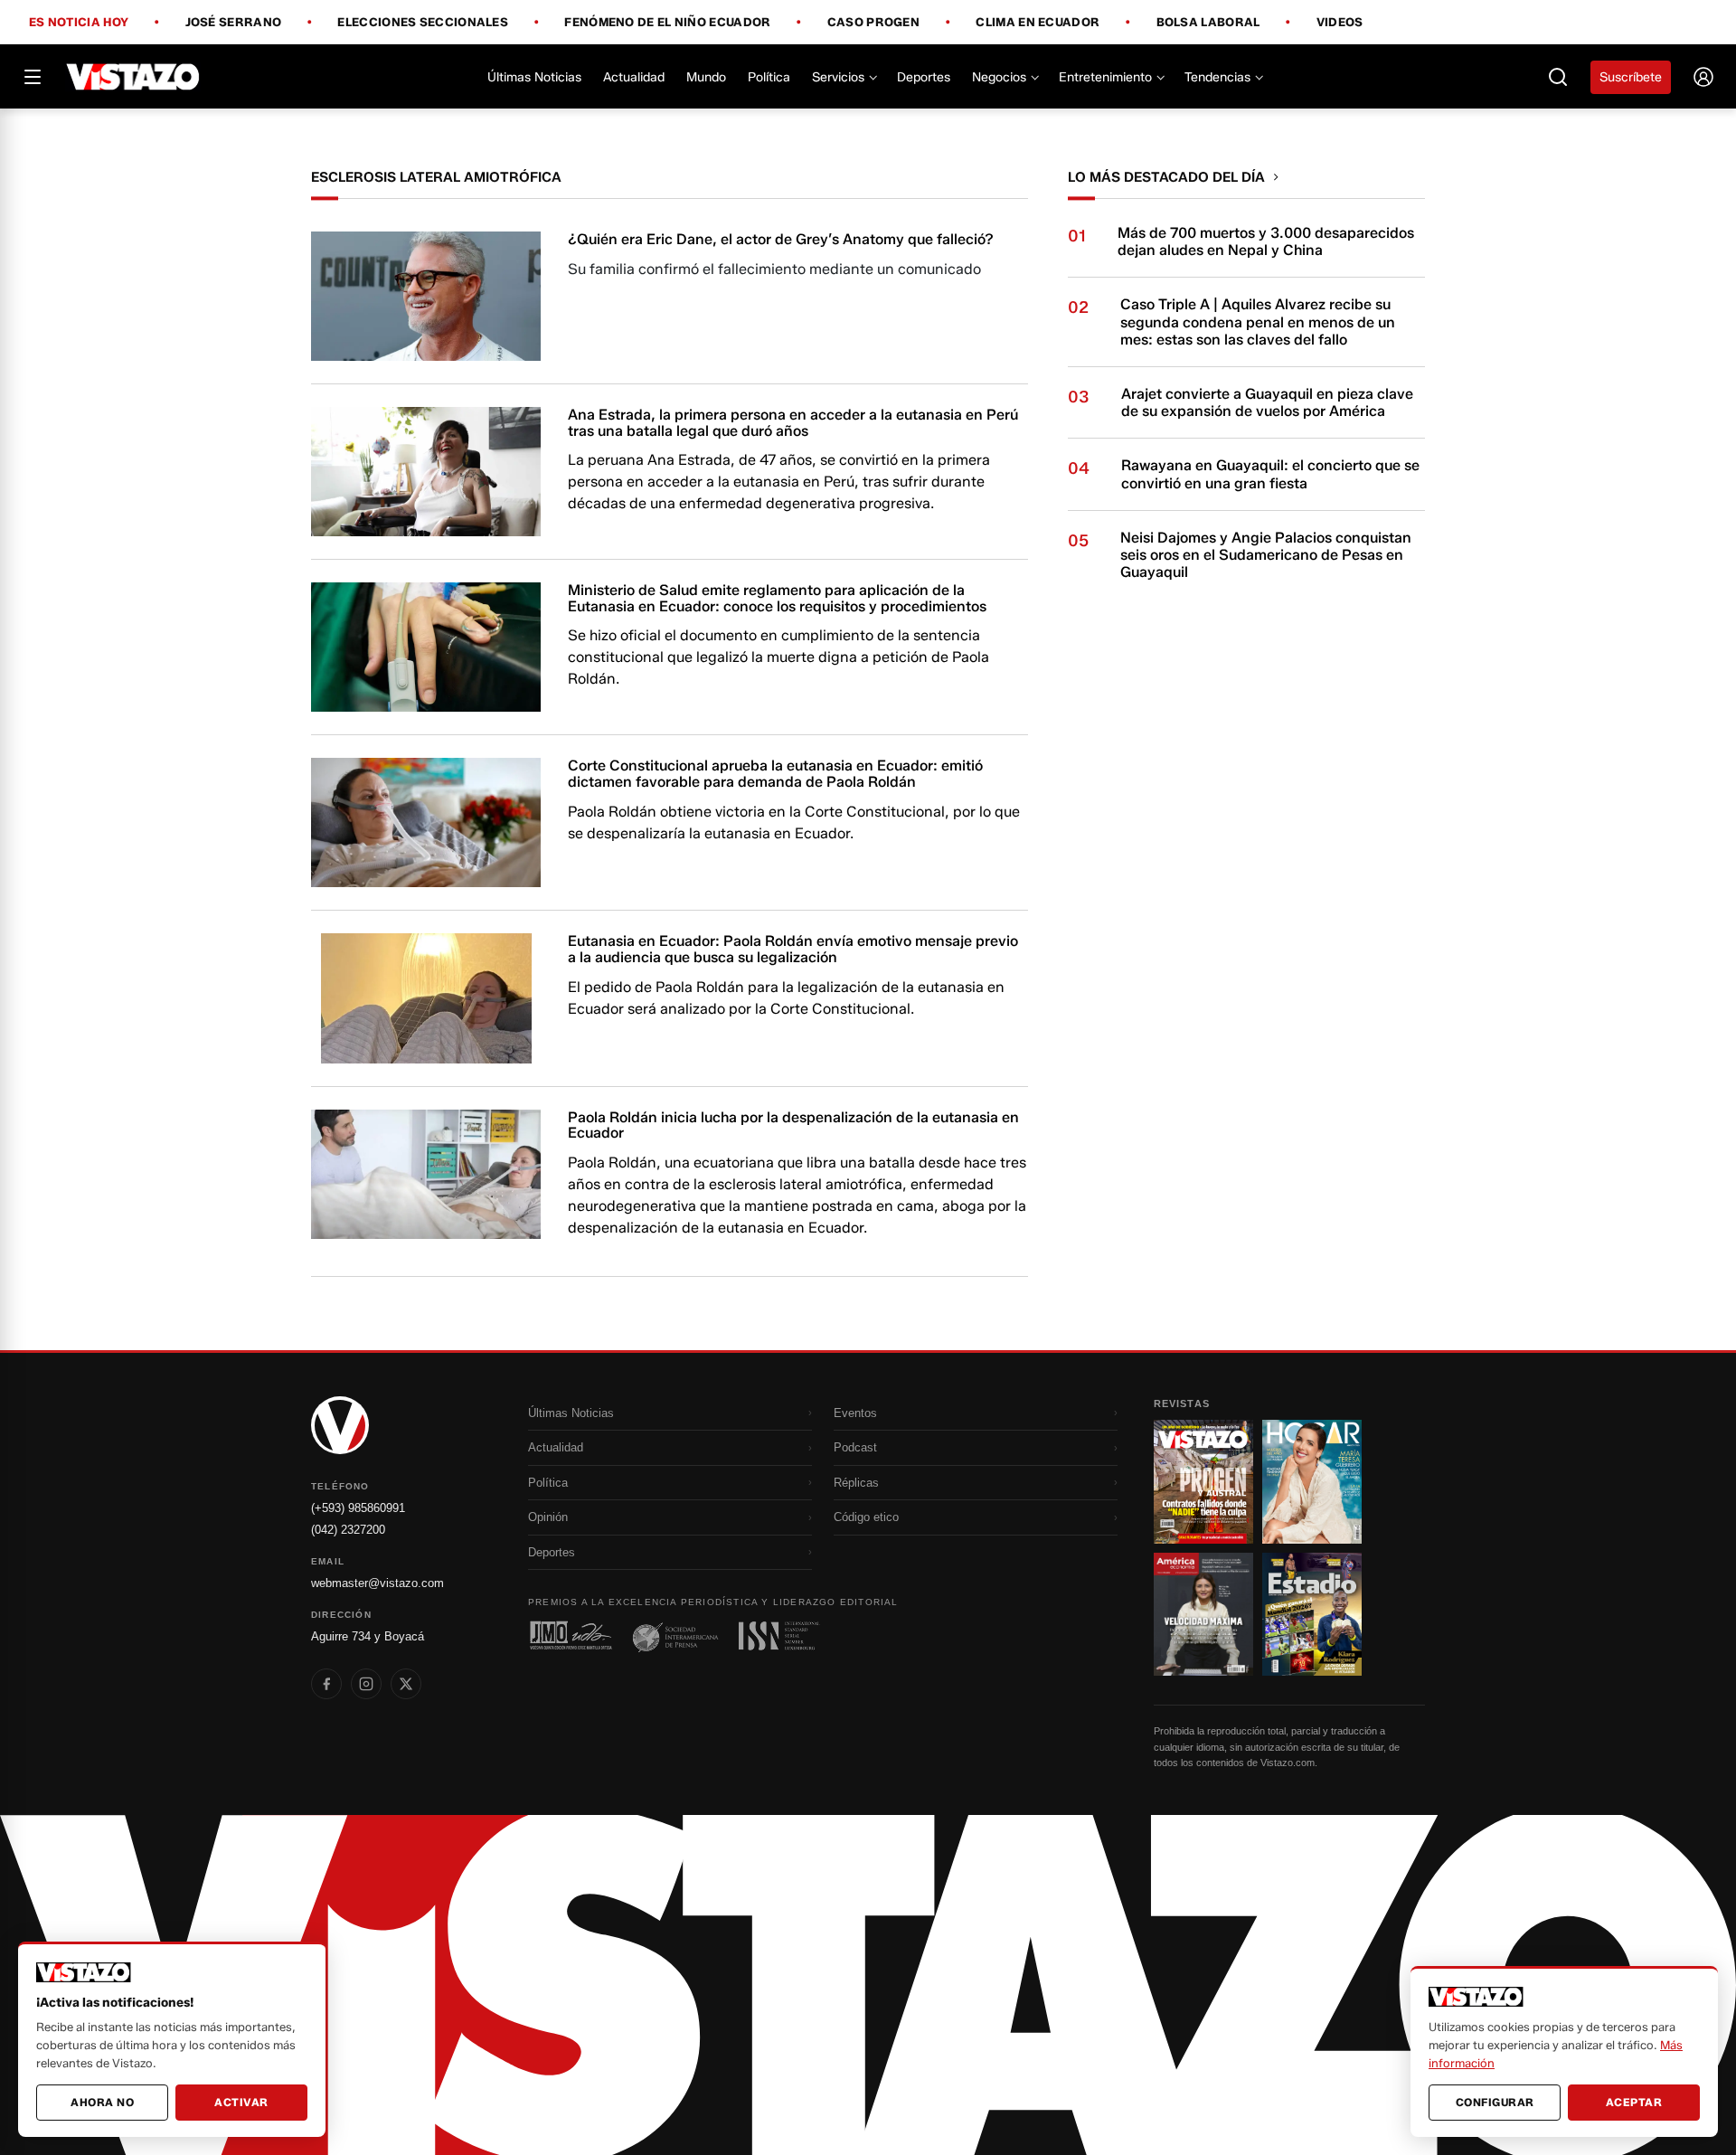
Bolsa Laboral (1208, 23)
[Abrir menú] (33, 77)
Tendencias (1217, 77)
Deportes (924, 77)
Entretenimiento (1105, 77)
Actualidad (634, 77)
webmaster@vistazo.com (377, 1583)
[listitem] (326, 1684)
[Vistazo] (133, 77)
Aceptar (1634, 2102)
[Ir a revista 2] (1312, 1481)
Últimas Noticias (534, 77)
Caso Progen (873, 23)
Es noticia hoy (79, 23)
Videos (1340, 22)
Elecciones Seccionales (423, 23)
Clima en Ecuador (1038, 23)
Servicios (838, 77)
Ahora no (102, 2102)
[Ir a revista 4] (1312, 1614)
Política (769, 77)
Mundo (706, 77)
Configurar (1495, 2102)
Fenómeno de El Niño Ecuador (667, 23)
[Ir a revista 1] (1203, 1481)
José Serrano (234, 23)
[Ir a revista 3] (1203, 1614)
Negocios (999, 77)
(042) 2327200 (348, 1530)
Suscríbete (1631, 77)
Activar (241, 2102)
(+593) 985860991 (358, 1508)
